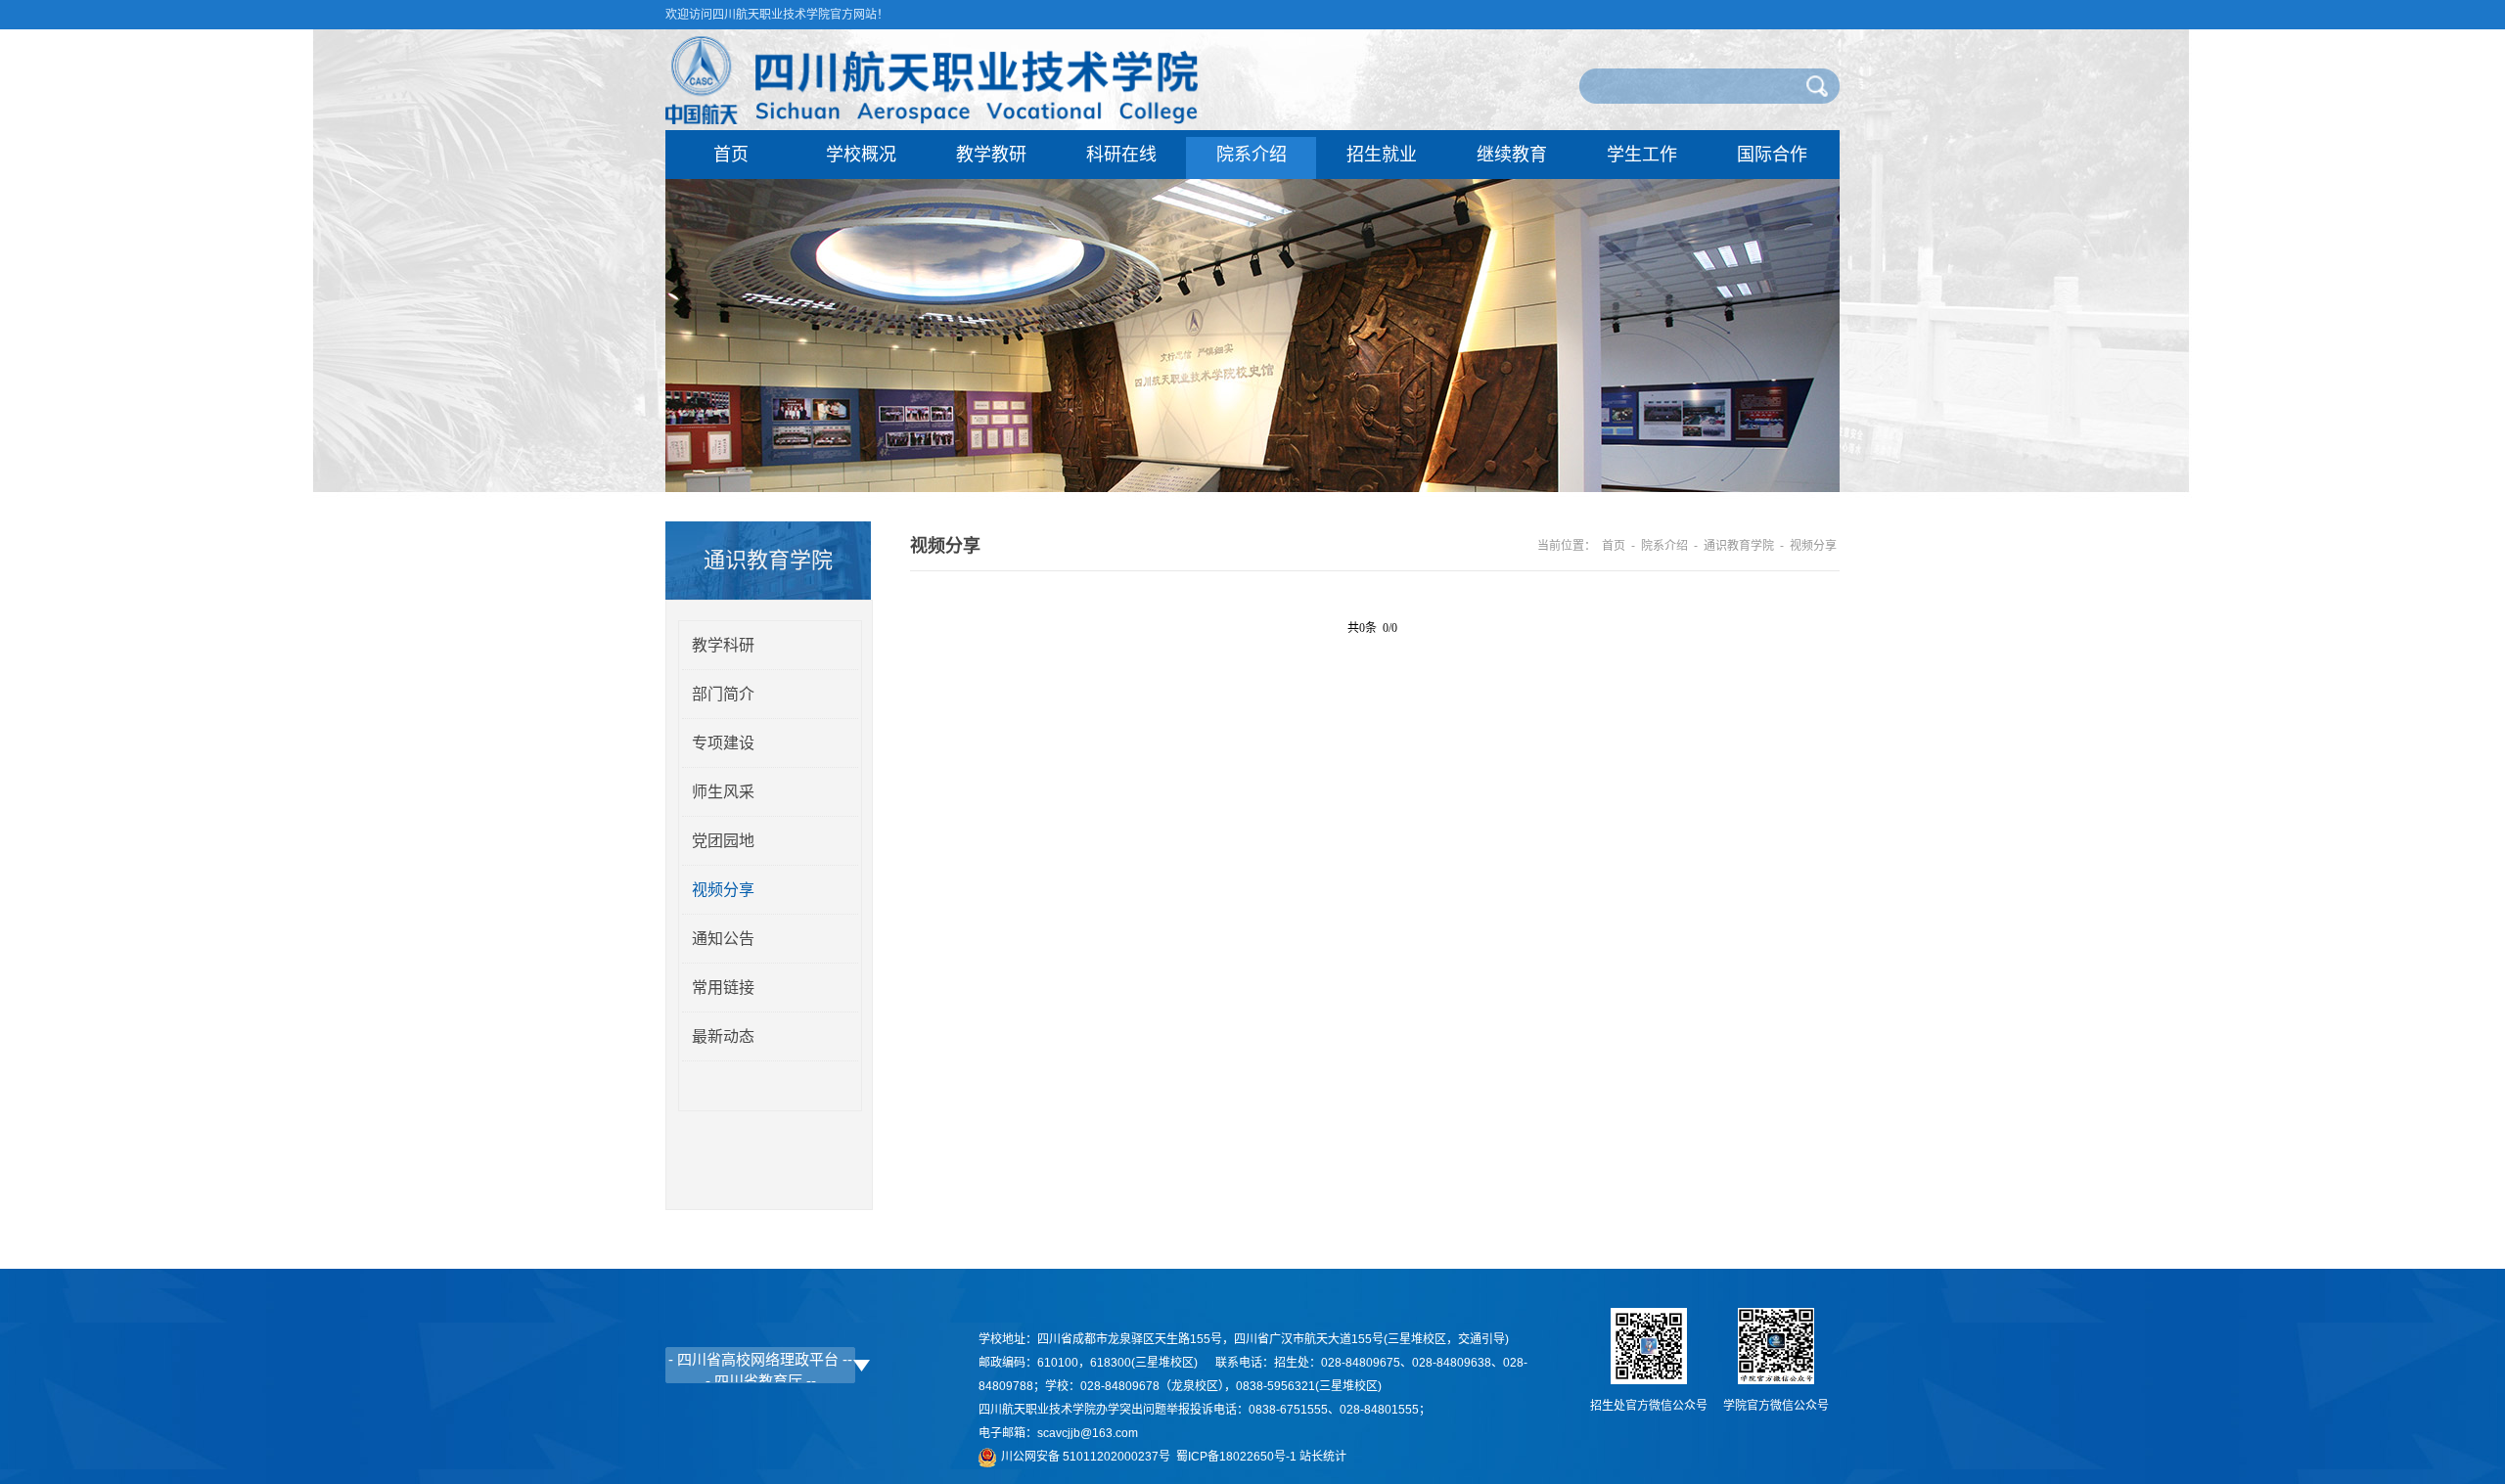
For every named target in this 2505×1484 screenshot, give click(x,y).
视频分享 (723, 890)
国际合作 (1772, 155)
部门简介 (723, 694)
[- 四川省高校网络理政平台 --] (760, 1359)
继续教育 (1512, 155)
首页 (731, 155)
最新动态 (723, 1036)
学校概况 (861, 155)
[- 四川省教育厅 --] (760, 1380)
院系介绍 (1252, 155)
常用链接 (723, 988)
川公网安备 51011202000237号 (1089, 1457)
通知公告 (723, 939)
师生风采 (723, 792)
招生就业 (1382, 155)
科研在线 (1121, 155)
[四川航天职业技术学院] (932, 119)
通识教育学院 (1739, 546)
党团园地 (723, 841)
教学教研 (991, 155)
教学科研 (723, 645)
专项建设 (723, 743)
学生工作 (1642, 155)
